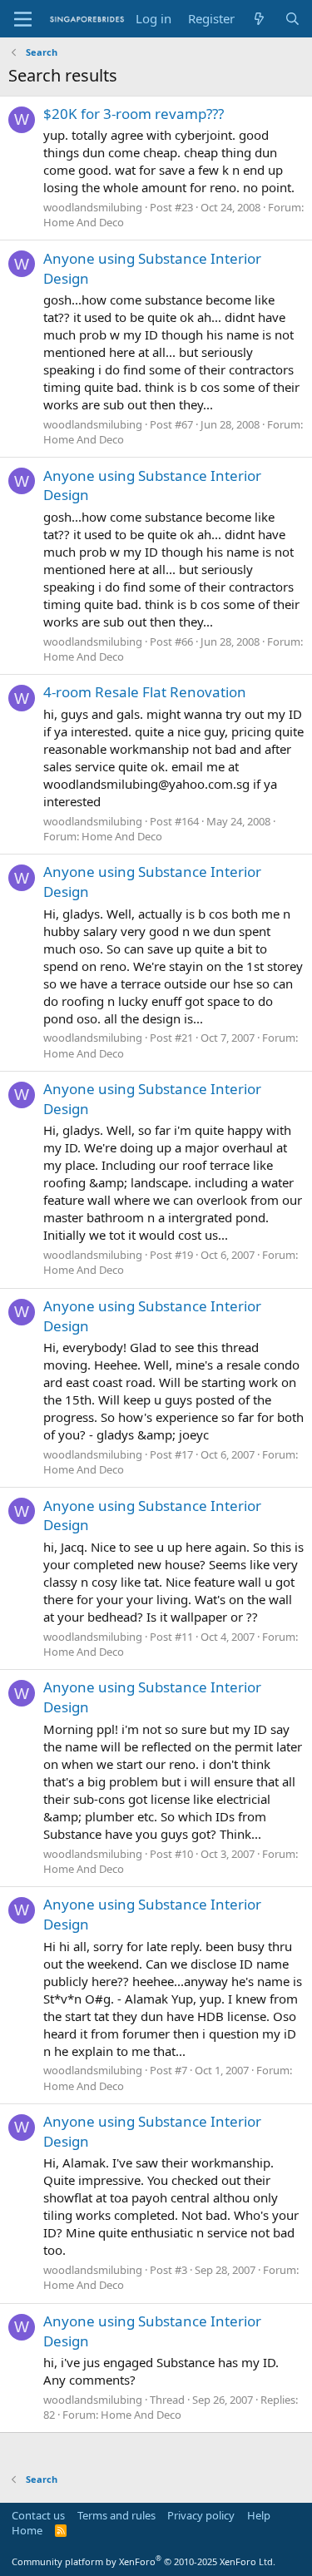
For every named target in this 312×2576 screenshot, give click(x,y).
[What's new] (259, 19)
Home (27, 2530)
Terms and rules (116, 2515)
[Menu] (23, 19)
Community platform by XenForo (144, 2561)
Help (259, 2515)
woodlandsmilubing (93, 207)
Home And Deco (84, 222)
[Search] (292, 19)
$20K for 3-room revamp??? (134, 114)
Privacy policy (201, 2515)
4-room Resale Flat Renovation (145, 692)
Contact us (38, 2515)
